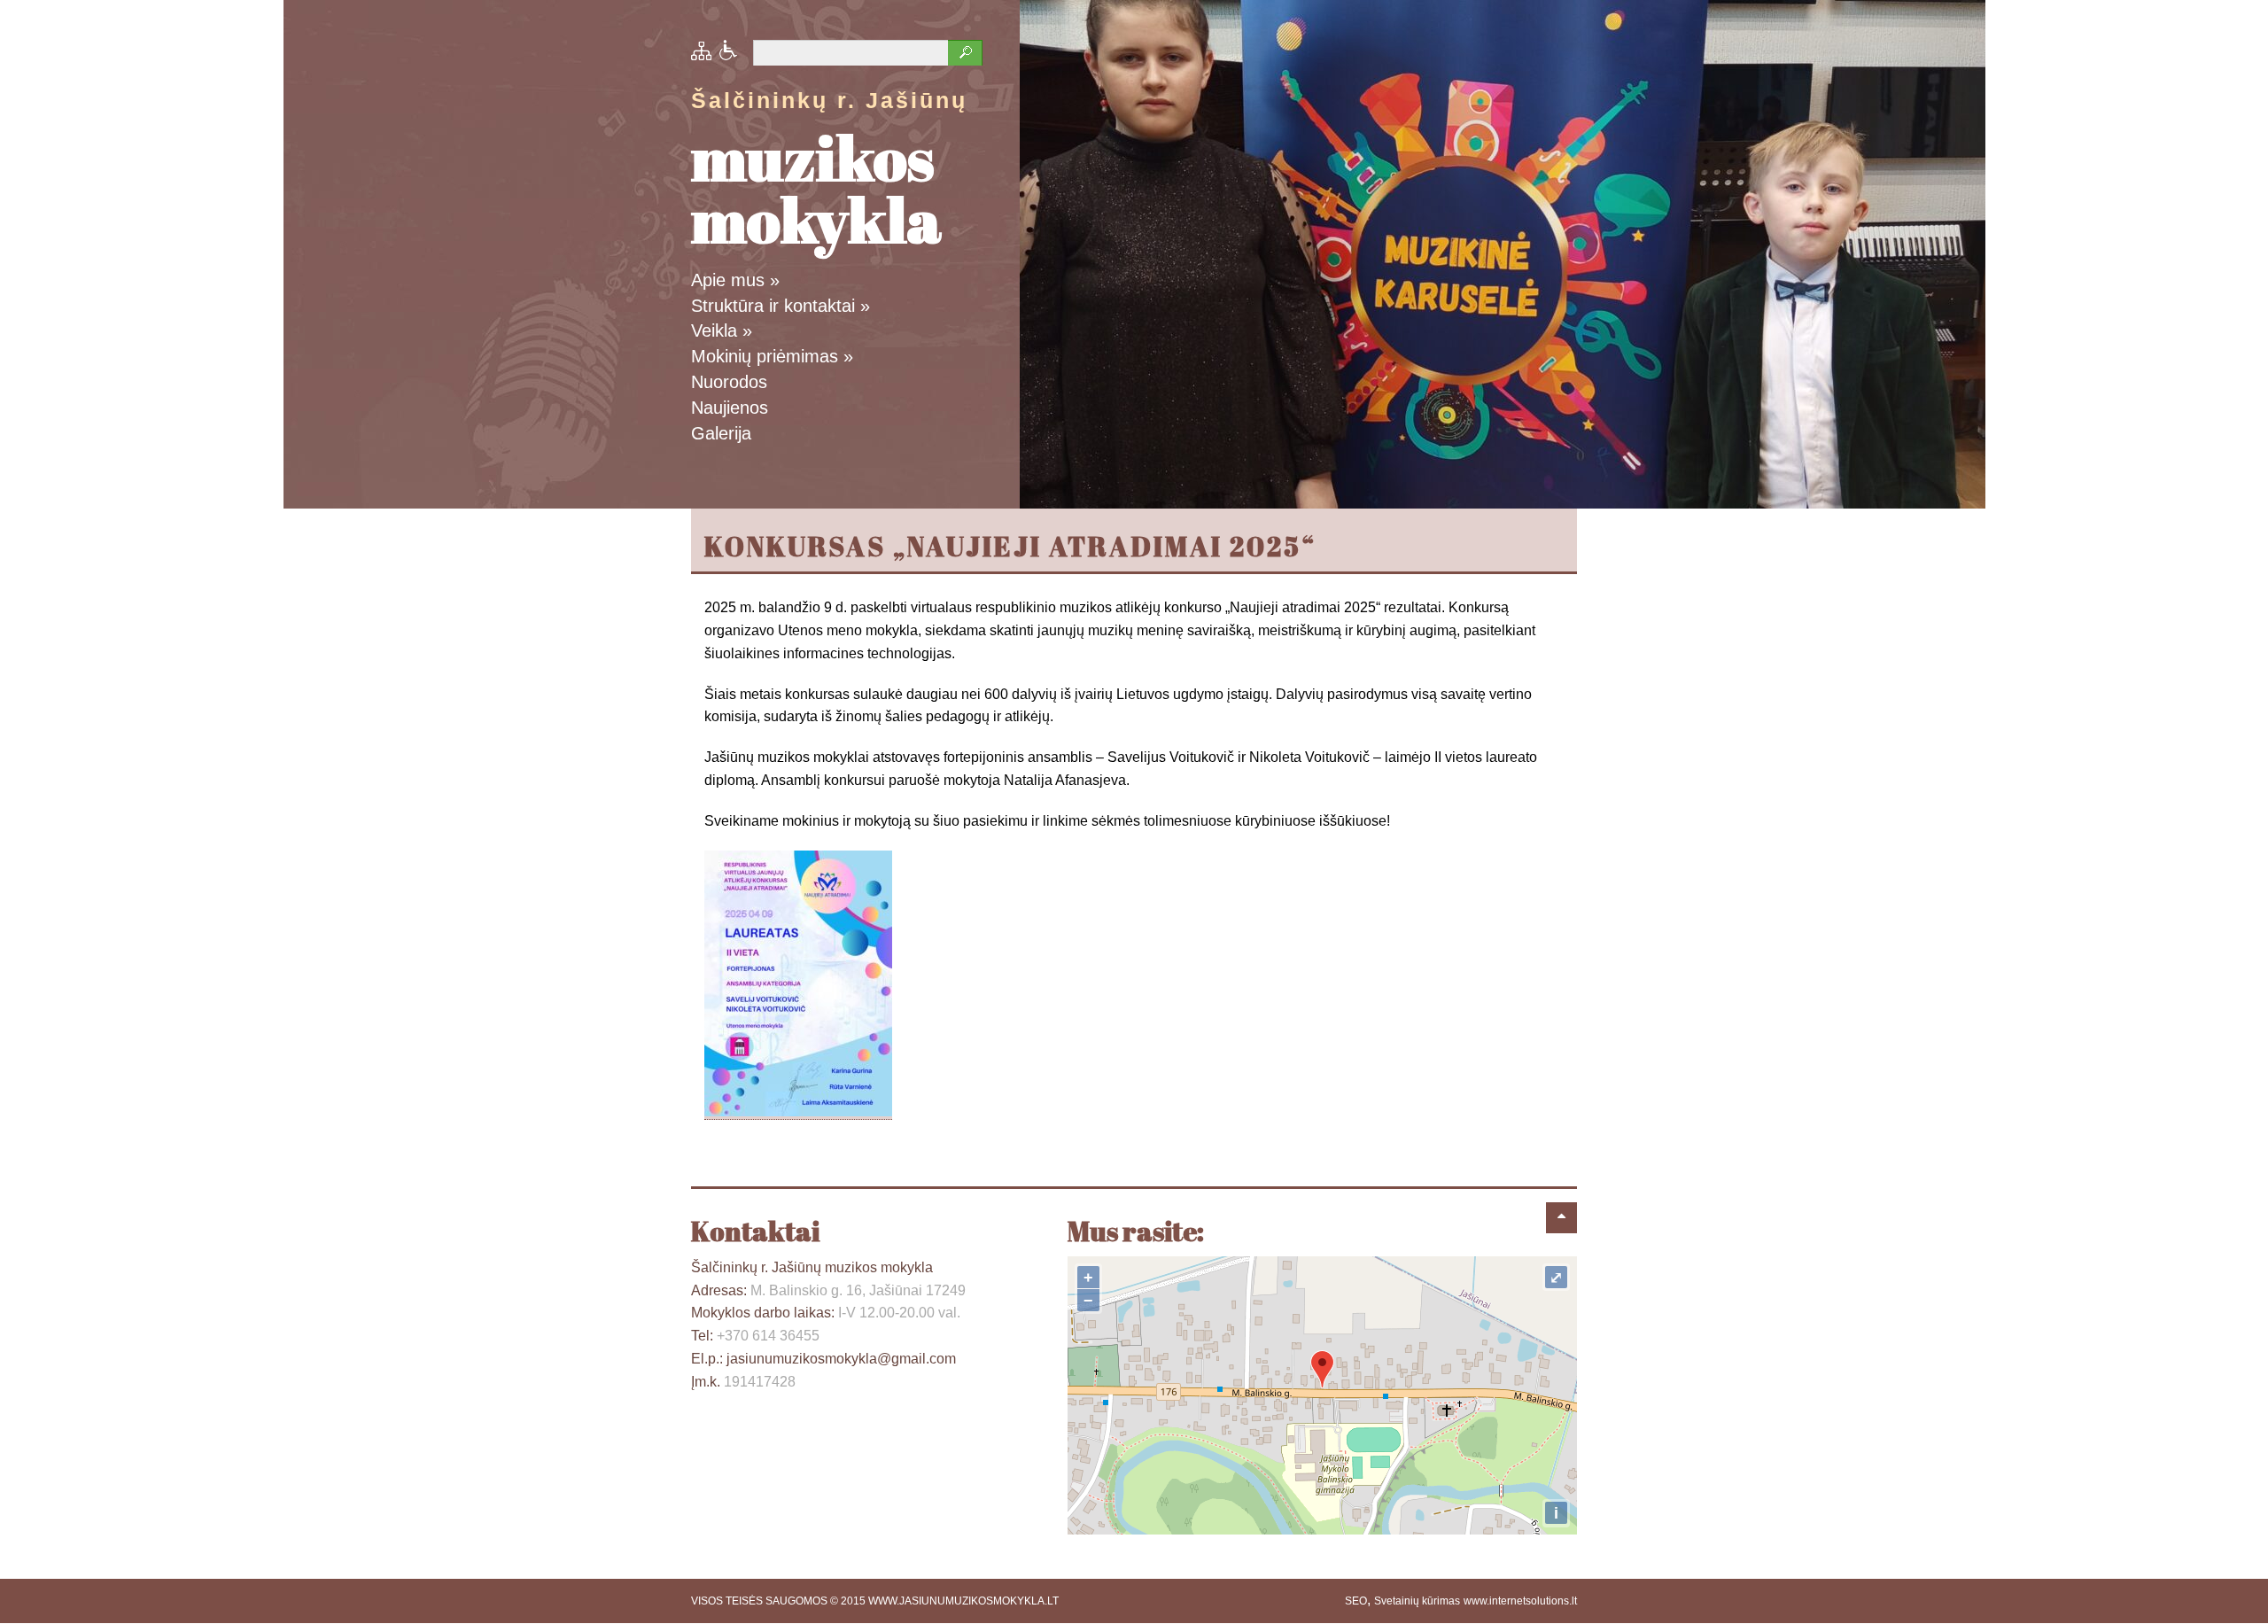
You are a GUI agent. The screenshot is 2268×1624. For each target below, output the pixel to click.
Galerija (721, 433)
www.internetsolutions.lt (1520, 1601)
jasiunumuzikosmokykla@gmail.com (841, 1359)
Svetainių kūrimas (1417, 1601)
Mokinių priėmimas (772, 356)
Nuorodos (729, 382)
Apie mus (735, 280)
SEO (1356, 1601)
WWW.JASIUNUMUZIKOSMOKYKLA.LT (963, 1601)
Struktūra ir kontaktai (781, 306)
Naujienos (730, 408)
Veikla (722, 330)
